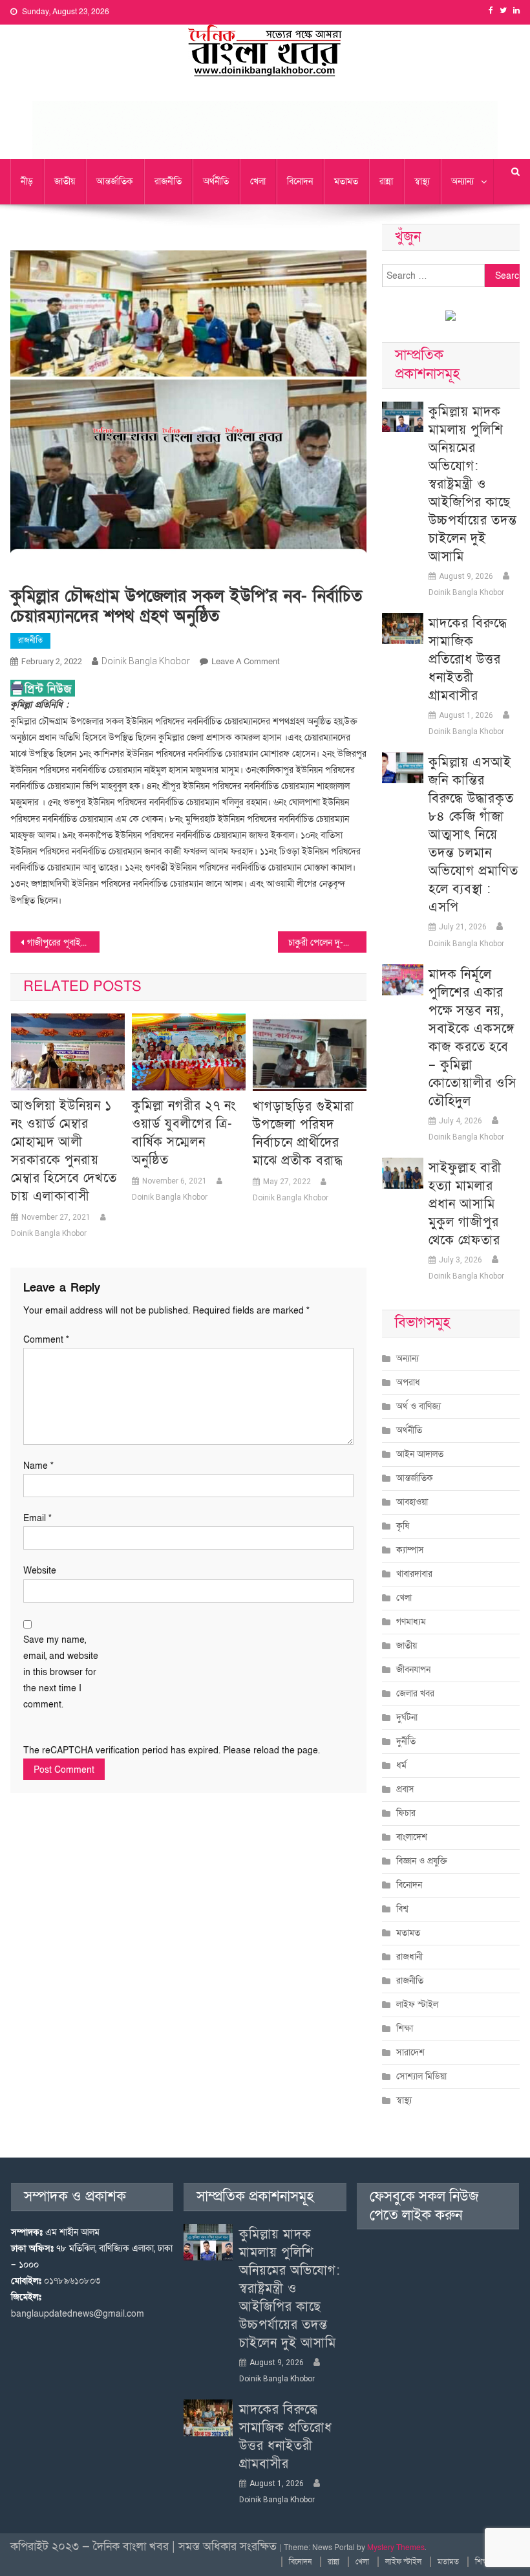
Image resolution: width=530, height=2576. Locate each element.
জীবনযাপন (413, 1670)
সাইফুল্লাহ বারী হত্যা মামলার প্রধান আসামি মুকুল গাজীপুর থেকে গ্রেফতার (465, 1204)
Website (40, 1571)
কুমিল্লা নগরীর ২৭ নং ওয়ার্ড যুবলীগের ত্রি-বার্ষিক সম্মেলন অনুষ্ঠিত (184, 1133)
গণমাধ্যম (411, 1622)
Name (38, 1466)
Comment (46, 1340)
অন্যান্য (462, 181)
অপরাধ (408, 1382)
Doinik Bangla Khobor (146, 661)
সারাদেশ (410, 2052)
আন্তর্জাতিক (115, 181)
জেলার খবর (415, 1694)
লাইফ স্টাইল (417, 2005)
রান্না (386, 181)
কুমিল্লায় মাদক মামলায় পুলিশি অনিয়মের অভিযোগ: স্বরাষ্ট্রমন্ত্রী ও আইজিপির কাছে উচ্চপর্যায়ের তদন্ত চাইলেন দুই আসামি (473, 484)
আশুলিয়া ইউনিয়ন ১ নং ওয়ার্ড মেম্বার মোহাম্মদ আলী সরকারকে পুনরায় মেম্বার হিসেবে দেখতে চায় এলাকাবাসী (64, 1151)
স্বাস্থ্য (422, 181)
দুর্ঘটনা (407, 1717)
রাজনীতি (168, 181)
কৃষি (403, 1526)
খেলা (258, 181)
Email (37, 1518)
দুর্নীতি (406, 1741)
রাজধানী (409, 1957)
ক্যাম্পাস (410, 1550)
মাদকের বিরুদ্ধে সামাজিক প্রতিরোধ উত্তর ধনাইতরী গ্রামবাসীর (468, 660)
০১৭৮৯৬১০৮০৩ (72, 2281)
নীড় (27, 181)
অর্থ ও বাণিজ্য (419, 1406)
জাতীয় (65, 181)
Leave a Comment (246, 662)
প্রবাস (405, 1789)
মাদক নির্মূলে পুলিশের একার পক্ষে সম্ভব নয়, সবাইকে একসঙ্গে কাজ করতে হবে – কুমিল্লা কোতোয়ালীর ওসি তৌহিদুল (472, 1038)
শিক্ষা (405, 2029)
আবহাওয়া (412, 1502)
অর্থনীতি (216, 181)
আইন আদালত (420, 1454)
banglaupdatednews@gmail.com (78, 2314)
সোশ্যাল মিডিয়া (421, 2076)
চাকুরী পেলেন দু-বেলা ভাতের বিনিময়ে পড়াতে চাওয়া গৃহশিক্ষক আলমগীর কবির (328, 943)
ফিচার (406, 1813)
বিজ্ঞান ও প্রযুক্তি (422, 1861)
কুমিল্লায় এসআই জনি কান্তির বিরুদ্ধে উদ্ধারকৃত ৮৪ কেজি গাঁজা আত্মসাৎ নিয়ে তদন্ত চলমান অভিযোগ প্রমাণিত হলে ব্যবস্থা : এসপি (473, 835)
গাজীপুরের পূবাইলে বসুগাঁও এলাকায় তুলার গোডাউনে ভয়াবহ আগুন (63, 943)
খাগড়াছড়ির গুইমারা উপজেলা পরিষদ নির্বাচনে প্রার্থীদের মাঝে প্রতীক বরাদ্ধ (303, 1134)
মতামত (346, 181)
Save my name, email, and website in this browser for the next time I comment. (61, 1672)
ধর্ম (401, 1765)
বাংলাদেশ (412, 1837)
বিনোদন (300, 181)
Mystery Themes (396, 2548)
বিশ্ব (402, 1909)
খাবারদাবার (414, 1574)
